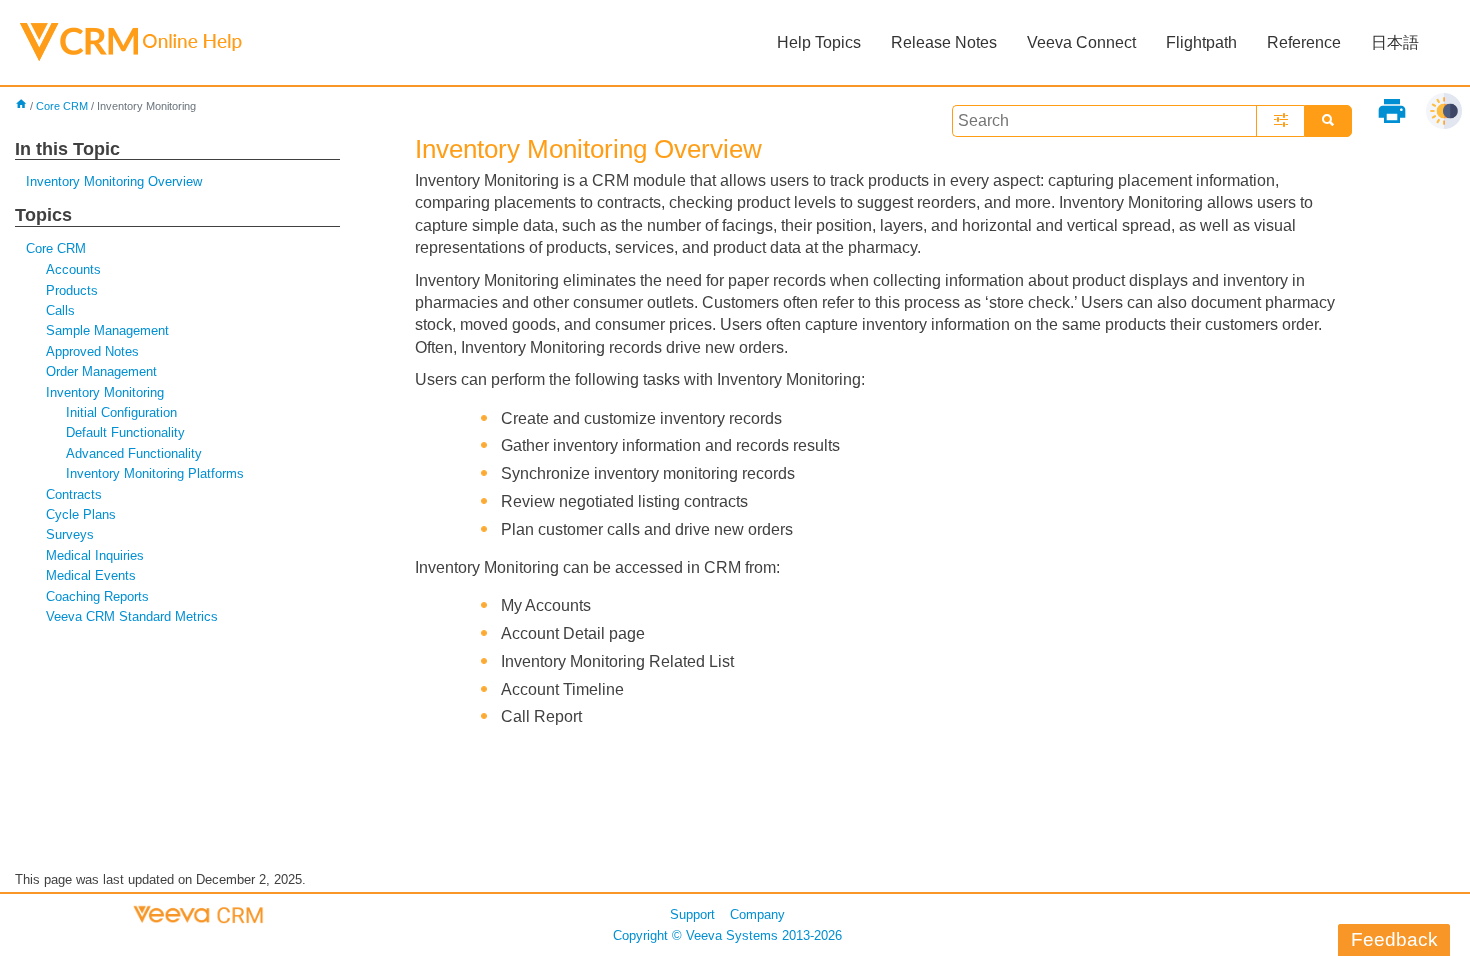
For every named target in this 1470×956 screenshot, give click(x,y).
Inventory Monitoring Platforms (155, 473)
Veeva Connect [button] (1081, 42)
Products (72, 290)
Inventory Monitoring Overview (114, 181)
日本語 (1395, 42)
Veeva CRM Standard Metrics (132, 616)
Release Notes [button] (944, 42)
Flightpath (1201, 42)
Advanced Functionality (134, 453)
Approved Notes (92, 351)
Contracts (74, 494)
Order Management (101, 371)
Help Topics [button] (819, 42)
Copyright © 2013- (727, 935)
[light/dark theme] (1444, 111)
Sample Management (107, 330)
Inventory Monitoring (105, 392)
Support (692, 914)
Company (757, 914)
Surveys (70, 534)
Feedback (1394, 939)
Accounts (73, 269)
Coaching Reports (97, 596)
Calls (60, 310)
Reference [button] (1304, 42)
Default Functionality (125, 432)
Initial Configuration (121, 412)
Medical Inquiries (95, 555)
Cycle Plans (81, 514)
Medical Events (91, 575)
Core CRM (62, 106)
